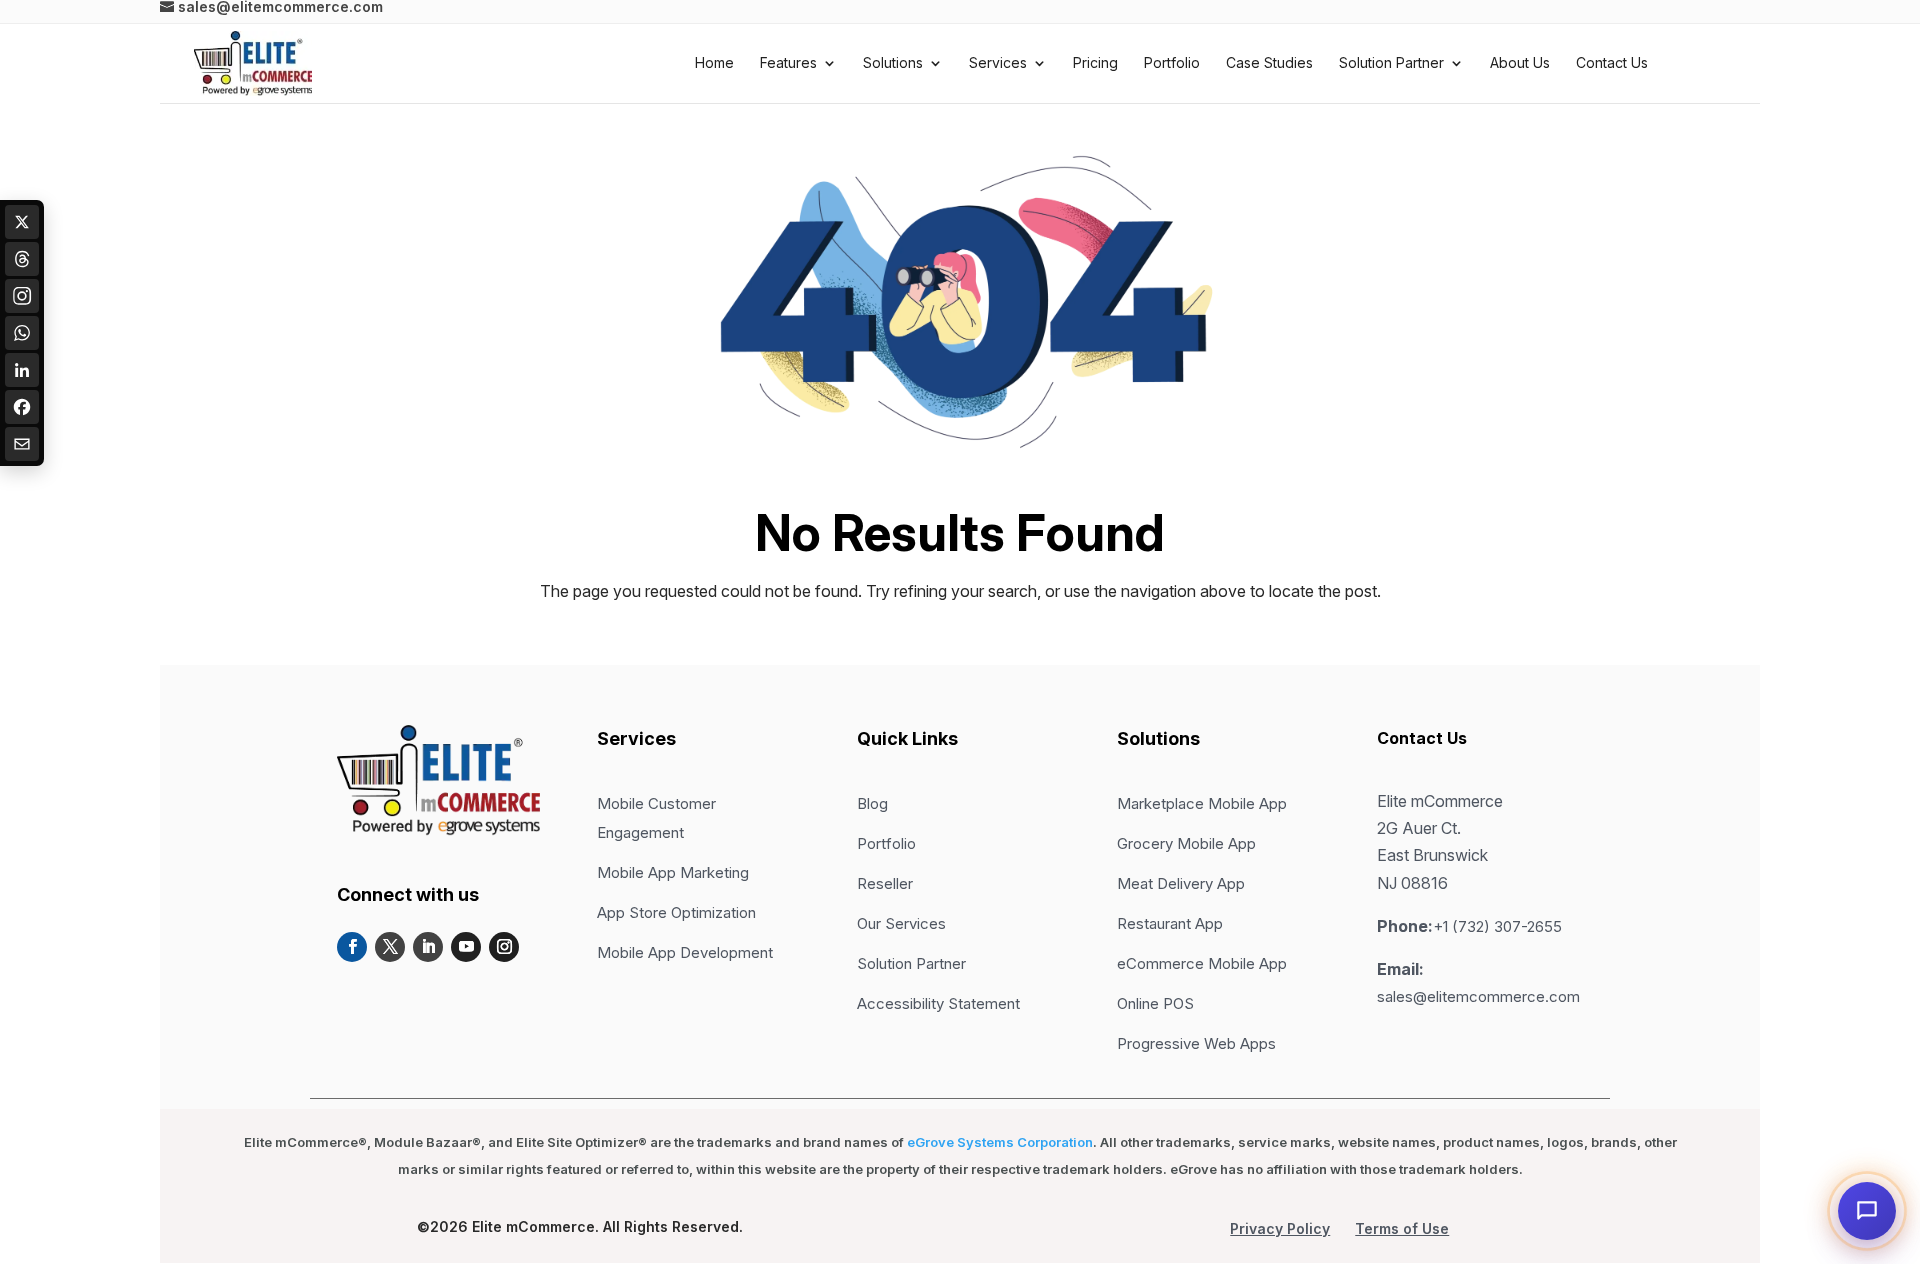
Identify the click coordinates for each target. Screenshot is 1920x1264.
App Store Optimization (676, 912)
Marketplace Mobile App (1202, 803)
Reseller (885, 883)
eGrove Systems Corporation (1000, 1142)
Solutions (893, 63)
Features (788, 63)
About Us (1520, 63)
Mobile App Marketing (673, 872)
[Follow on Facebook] (352, 947)
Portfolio (1172, 63)
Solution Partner (1391, 63)
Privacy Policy (1280, 1228)
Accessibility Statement (938, 1003)
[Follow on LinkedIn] (428, 947)
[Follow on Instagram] (504, 947)
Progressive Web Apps (1196, 1043)
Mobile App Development (685, 952)
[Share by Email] (22, 444)
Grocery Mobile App (1186, 843)
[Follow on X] (390, 947)
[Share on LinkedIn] (22, 370)
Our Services (901, 923)
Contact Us (1612, 63)
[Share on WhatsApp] (22, 333)
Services (998, 63)
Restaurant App (1170, 923)
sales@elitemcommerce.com (1478, 996)
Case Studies (1269, 63)
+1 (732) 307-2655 (1497, 926)
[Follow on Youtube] (466, 947)
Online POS (1155, 1003)
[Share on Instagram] (22, 296)
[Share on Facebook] (22, 407)
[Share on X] (22, 222)
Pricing (1095, 63)
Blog (872, 803)
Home (714, 63)
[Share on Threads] (22, 259)
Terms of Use (1402, 1228)
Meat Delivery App (1181, 883)
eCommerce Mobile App (1202, 963)
